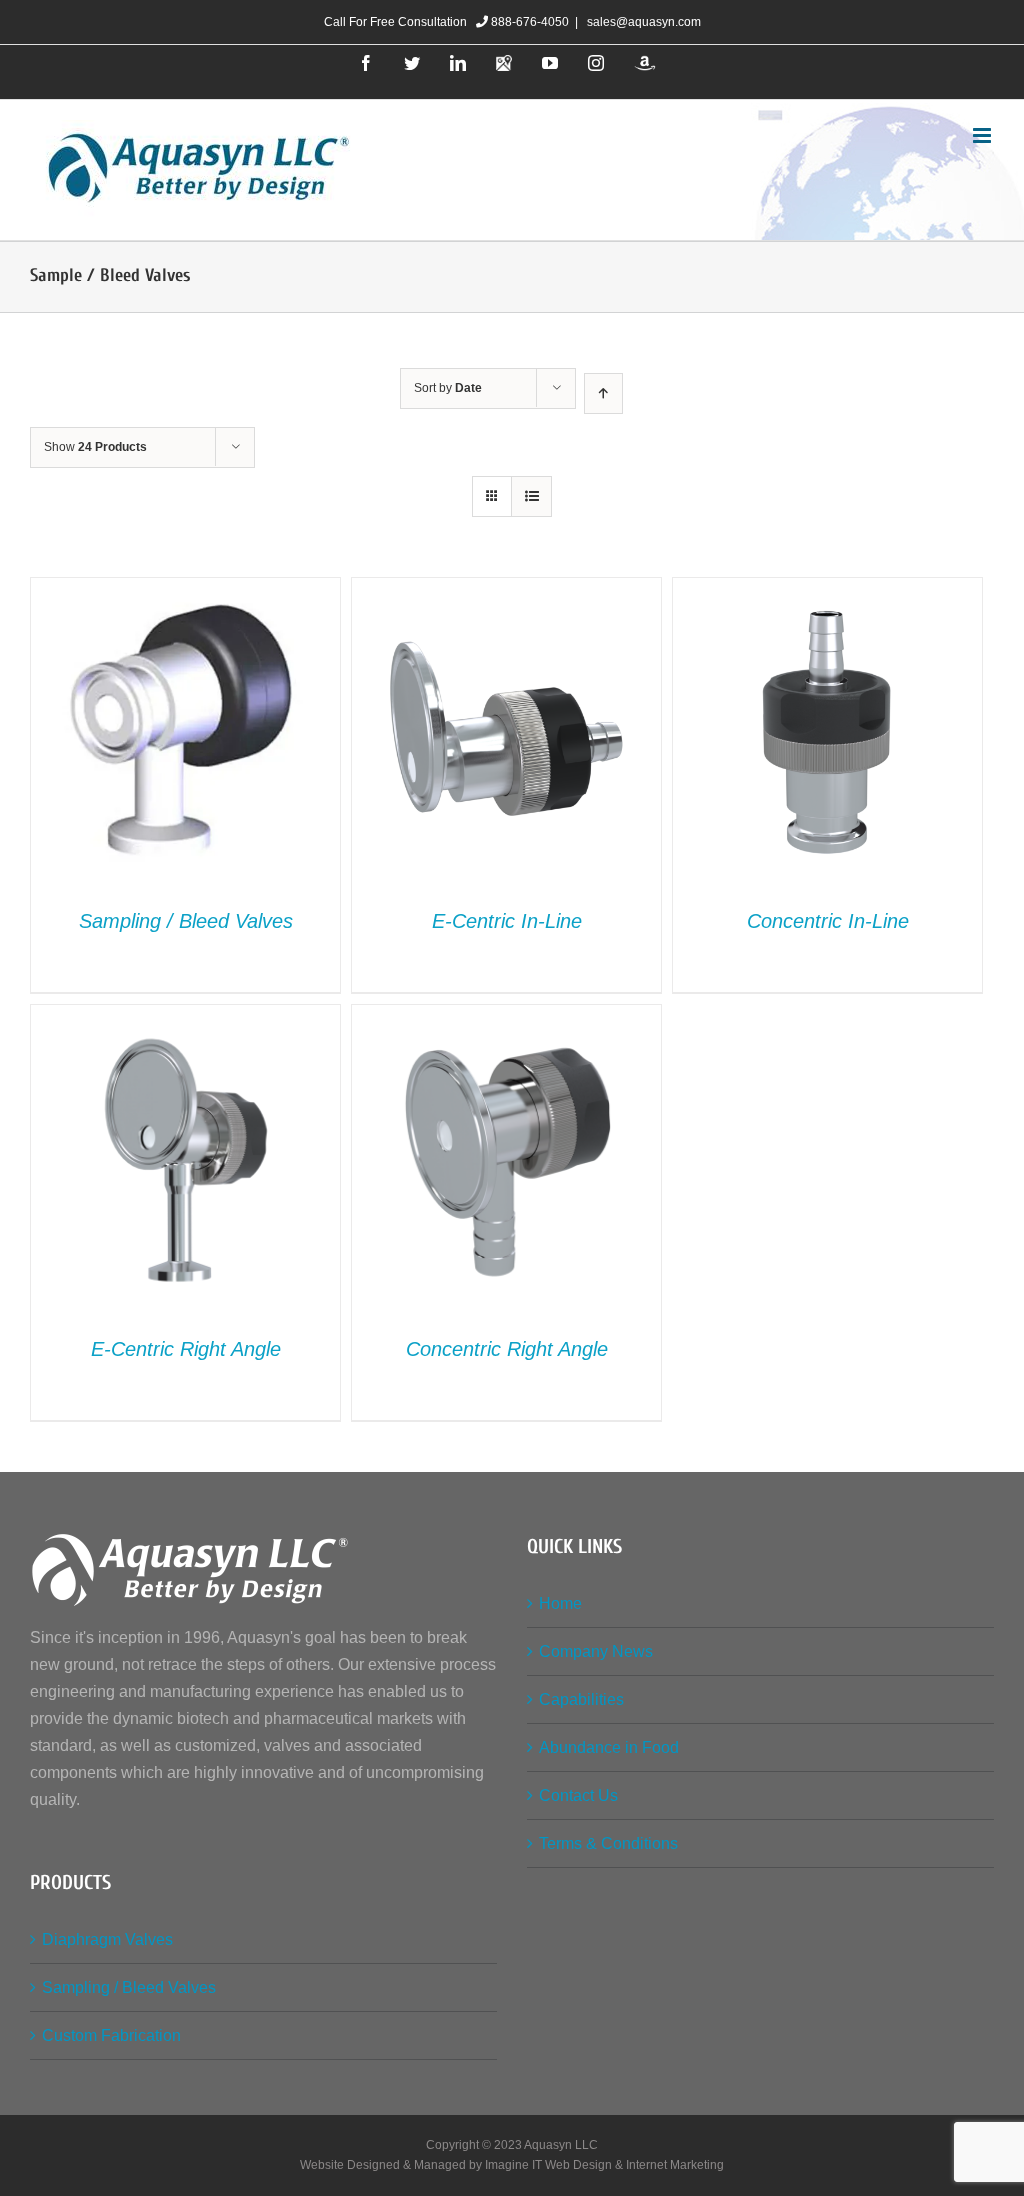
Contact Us (578, 1795)
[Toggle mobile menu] (983, 135)
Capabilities (581, 1699)
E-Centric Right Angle (186, 1349)
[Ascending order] (603, 393)
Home (560, 1603)
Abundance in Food (609, 1747)
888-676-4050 (528, 22)
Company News (596, 1651)
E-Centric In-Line (507, 921)
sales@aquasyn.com (642, 22)
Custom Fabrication (111, 2035)
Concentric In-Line (828, 921)
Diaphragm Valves (107, 1939)
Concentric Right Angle (507, 1349)
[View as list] (531, 496)
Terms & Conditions (608, 1843)
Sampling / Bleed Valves (186, 921)
